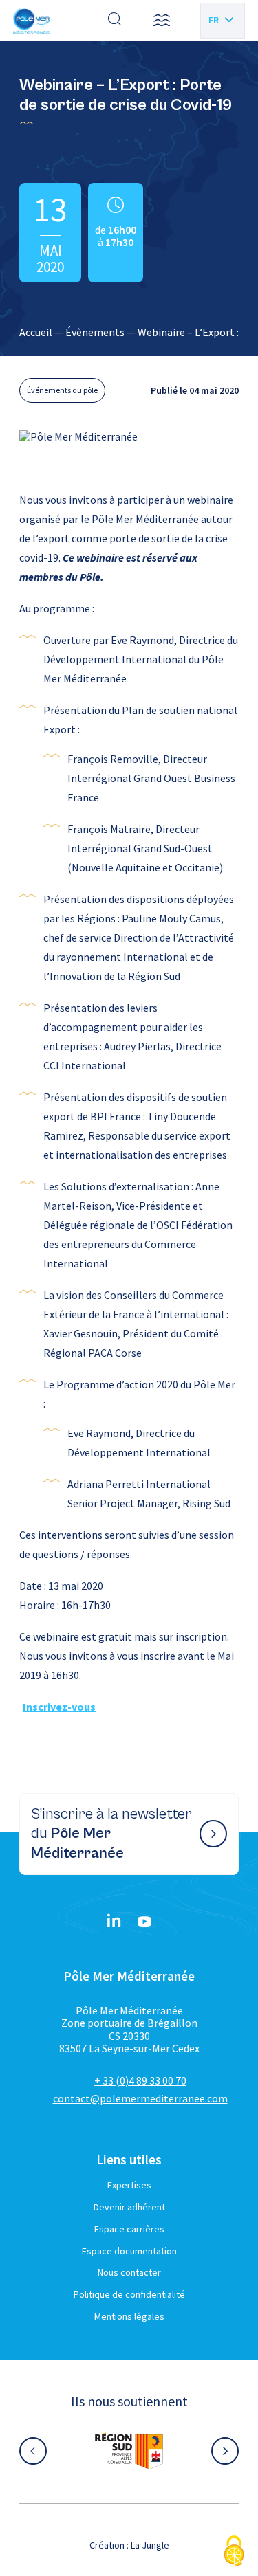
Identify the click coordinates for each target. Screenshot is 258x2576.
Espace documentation (129, 2251)
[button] (162, 21)
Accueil (36, 332)
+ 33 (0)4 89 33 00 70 (140, 2080)
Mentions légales (129, 2316)
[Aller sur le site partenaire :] (129, 2451)
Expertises (129, 2185)
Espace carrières (129, 2229)
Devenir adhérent (129, 2207)
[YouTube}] (144, 1922)
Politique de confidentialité (129, 2294)
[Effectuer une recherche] (115, 21)
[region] (129, 332)
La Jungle (150, 2545)
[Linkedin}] (114, 1922)
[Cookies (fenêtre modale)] (234, 2552)
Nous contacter (129, 2272)
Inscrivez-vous (59, 1707)
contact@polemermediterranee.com (140, 2098)
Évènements (95, 332)
